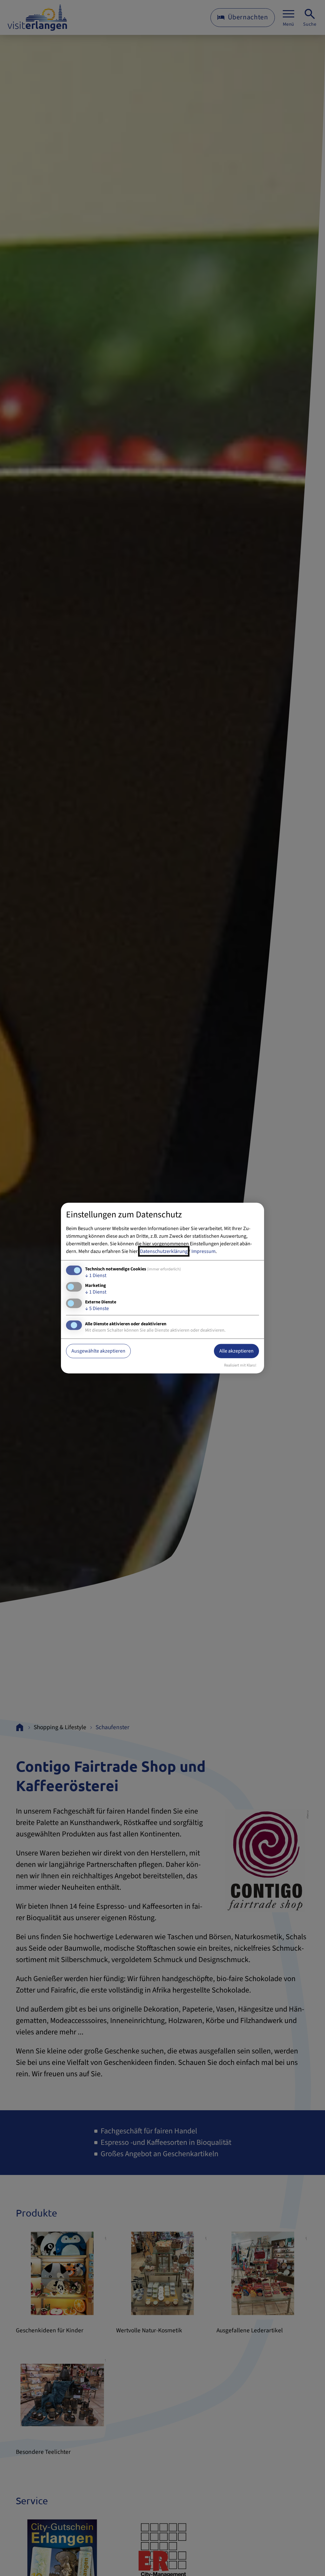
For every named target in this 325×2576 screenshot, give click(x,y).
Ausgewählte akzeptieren (98, 1351)
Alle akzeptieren (236, 1351)
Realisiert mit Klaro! (240, 1365)
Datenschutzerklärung (164, 1251)
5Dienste (97, 1308)
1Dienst (96, 1275)
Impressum (203, 1251)
